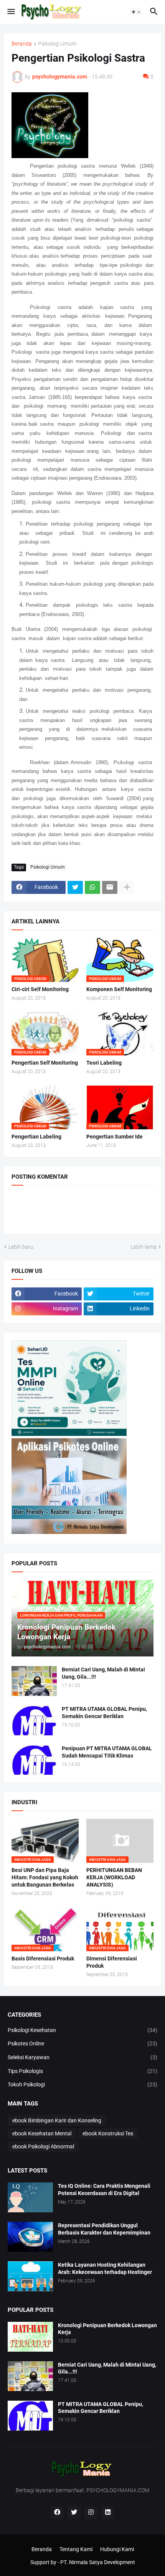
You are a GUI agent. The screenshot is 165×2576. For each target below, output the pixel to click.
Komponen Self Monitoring (119, 989)
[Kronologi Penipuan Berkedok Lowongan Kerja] (30, 2337)
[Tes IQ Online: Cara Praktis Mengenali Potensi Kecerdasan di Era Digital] (30, 2197)
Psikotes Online (82, 2043)
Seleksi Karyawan (82, 2057)
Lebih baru (21, 1247)
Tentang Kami (76, 2549)
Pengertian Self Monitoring (45, 1063)
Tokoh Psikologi (82, 2084)
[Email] (110, 887)
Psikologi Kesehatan (82, 2030)
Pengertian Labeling (36, 1137)
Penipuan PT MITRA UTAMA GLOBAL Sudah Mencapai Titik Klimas (107, 1752)
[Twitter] (75, 887)
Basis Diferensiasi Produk (43, 1959)
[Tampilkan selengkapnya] (127, 887)
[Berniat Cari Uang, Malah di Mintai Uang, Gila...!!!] (34, 1681)
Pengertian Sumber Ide (115, 1137)
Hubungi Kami (117, 2549)
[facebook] (57, 2512)
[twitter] (74, 2512)
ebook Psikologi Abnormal (43, 2146)
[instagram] (91, 2512)
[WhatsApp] (92, 887)
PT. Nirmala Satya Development (98, 2562)
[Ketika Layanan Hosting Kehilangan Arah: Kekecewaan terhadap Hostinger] (30, 2276)
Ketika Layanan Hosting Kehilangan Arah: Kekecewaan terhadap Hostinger (105, 2268)
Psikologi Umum (57, 44)
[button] (11, 12)
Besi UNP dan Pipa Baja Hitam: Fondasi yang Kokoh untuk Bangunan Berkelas (45, 1877)
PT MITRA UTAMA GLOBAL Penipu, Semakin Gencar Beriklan (104, 1713)
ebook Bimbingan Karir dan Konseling (57, 2120)
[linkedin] (108, 2512)
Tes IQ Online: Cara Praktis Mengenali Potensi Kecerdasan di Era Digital (104, 2190)
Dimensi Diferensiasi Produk (112, 1962)
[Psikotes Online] (69, 1434)
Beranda (22, 44)
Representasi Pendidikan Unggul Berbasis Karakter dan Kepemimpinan (104, 2229)
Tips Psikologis (82, 2071)
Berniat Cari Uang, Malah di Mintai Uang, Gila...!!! (103, 1673)
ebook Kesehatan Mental (42, 2133)
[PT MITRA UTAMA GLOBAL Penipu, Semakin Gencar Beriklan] (34, 1720)
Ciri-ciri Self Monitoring (40, 989)
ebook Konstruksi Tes (108, 2133)
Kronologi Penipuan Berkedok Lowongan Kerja (107, 2329)
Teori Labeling (104, 1063)
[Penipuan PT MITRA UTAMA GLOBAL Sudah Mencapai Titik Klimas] (34, 1760)
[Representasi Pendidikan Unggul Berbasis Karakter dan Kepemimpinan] (30, 2237)
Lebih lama (144, 1247)
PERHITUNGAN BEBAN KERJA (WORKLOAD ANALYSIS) (114, 1877)
